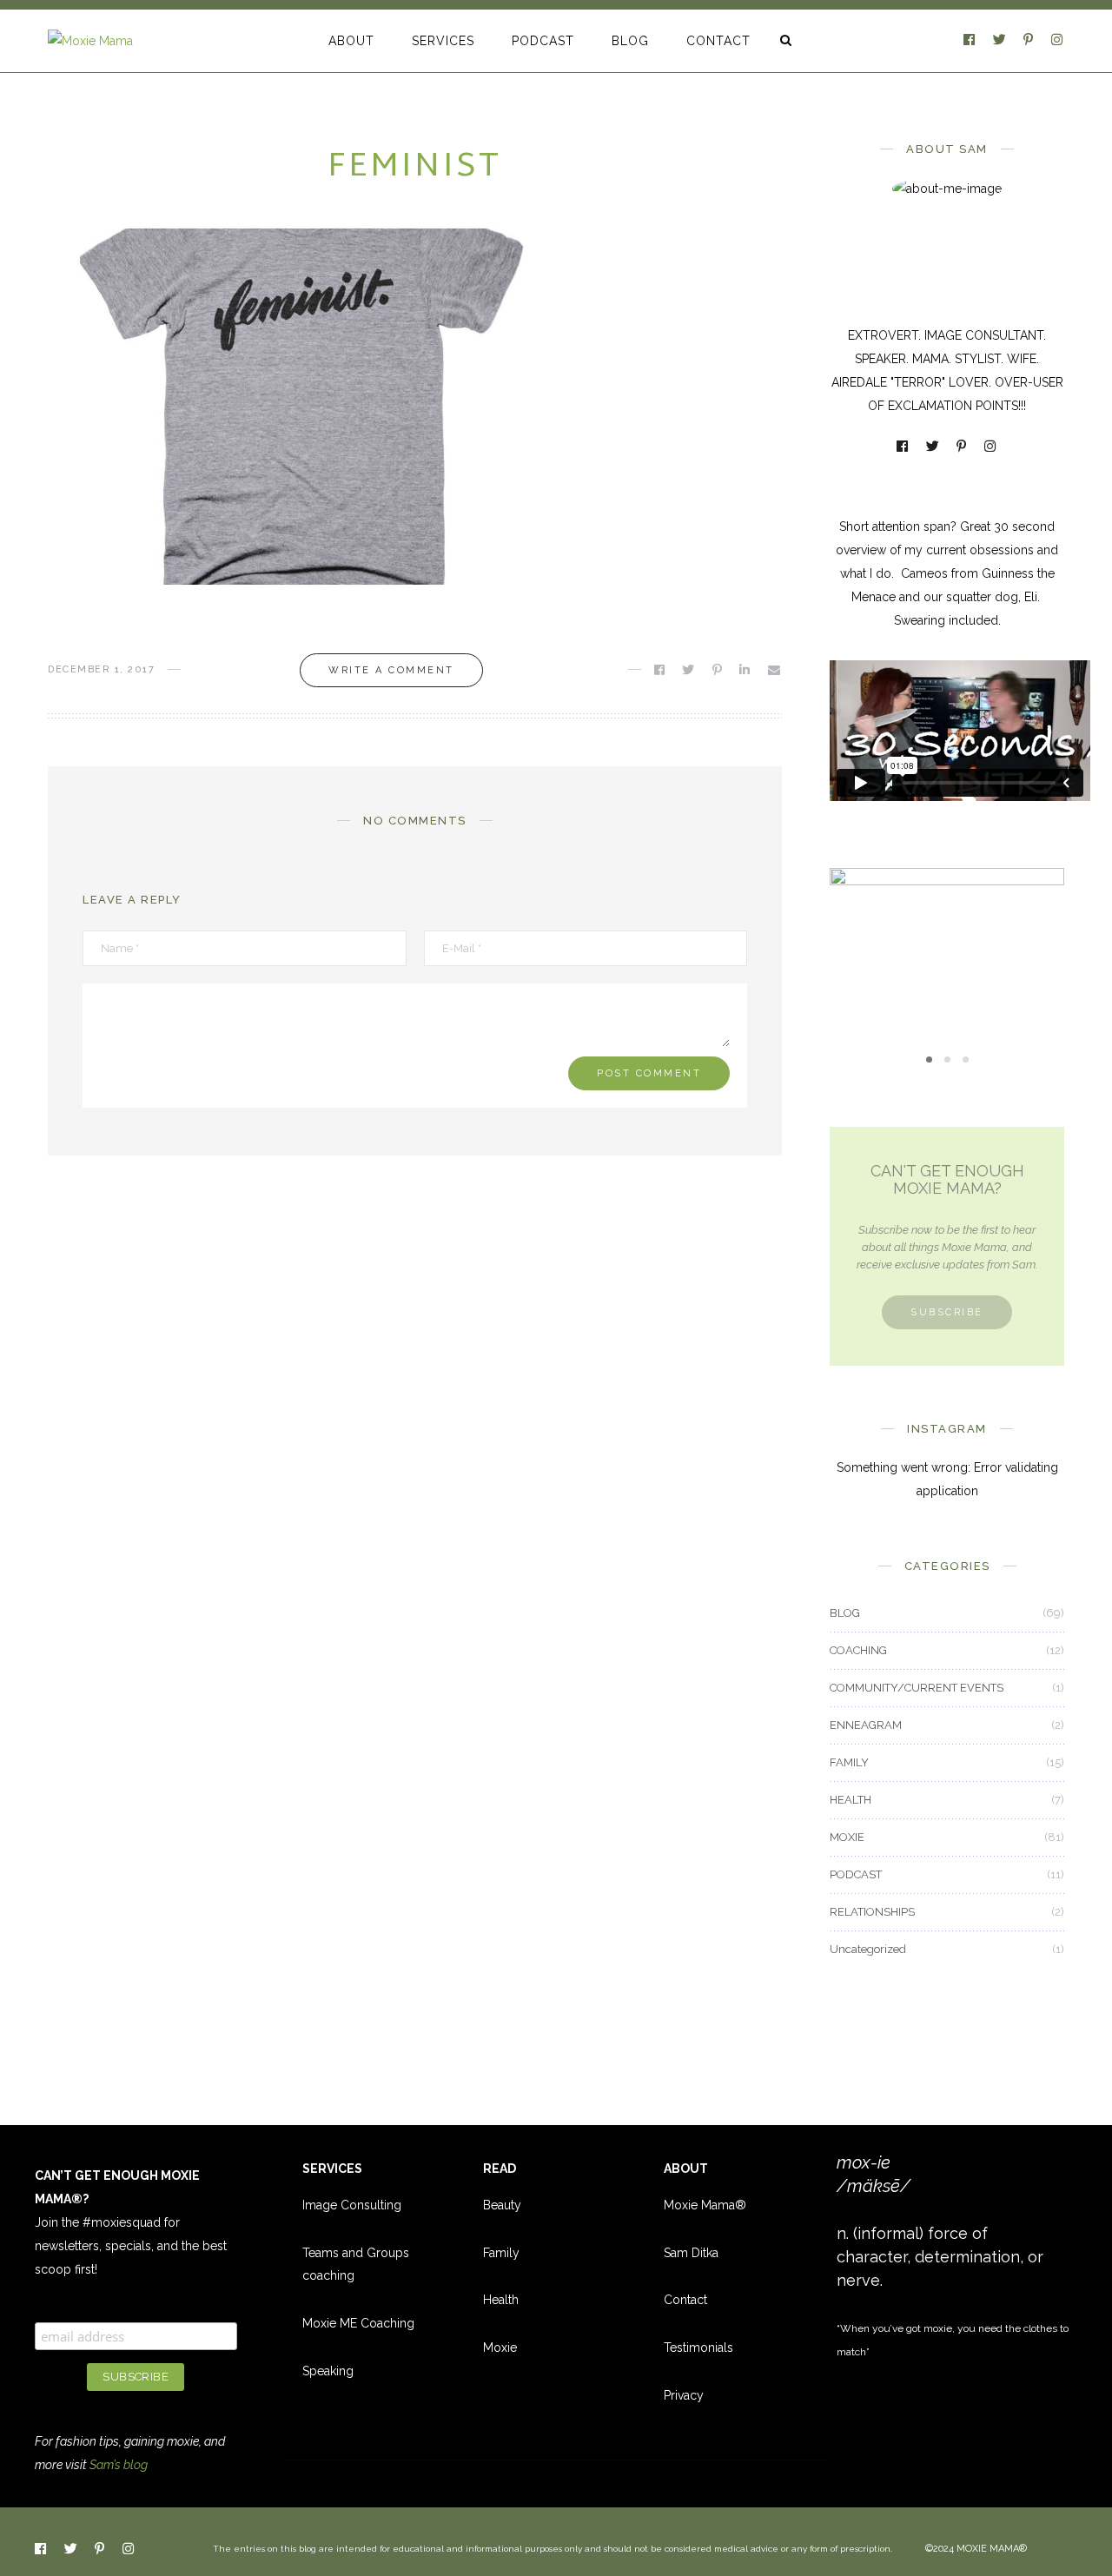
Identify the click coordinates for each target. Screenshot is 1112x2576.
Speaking (328, 2371)
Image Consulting (352, 2205)
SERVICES (443, 41)
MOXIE (947, 914)
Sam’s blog (119, 2465)
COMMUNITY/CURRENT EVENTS (917, 1688)
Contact (685, 2300)
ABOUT (351, 41)
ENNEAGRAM (866, 1725)
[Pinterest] (1029, 41)
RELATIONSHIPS (872, 1912)
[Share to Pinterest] (718, 670)
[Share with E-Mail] (775, 670)
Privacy (684, 2395)
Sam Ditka (691, 2253)
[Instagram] (1058, 41)
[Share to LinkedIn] (746, 670)
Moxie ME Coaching (358, 2323)
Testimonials (698, 2348)
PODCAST (543, 41)
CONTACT (718, 41)
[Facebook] (970, 41)
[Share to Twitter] (689, 670)
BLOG (630, 41)
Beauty (502, 2205)
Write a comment (391, 670)
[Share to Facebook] (661, 670)
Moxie (500, 2348)
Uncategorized (868, 1949)
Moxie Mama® (705, 2205)
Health (501, 2300)
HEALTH (851, 1800)
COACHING (858, 1650)
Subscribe (947, 1312)
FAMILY (849, 1762)
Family (501, 2253)
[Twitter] (1001, 41)
